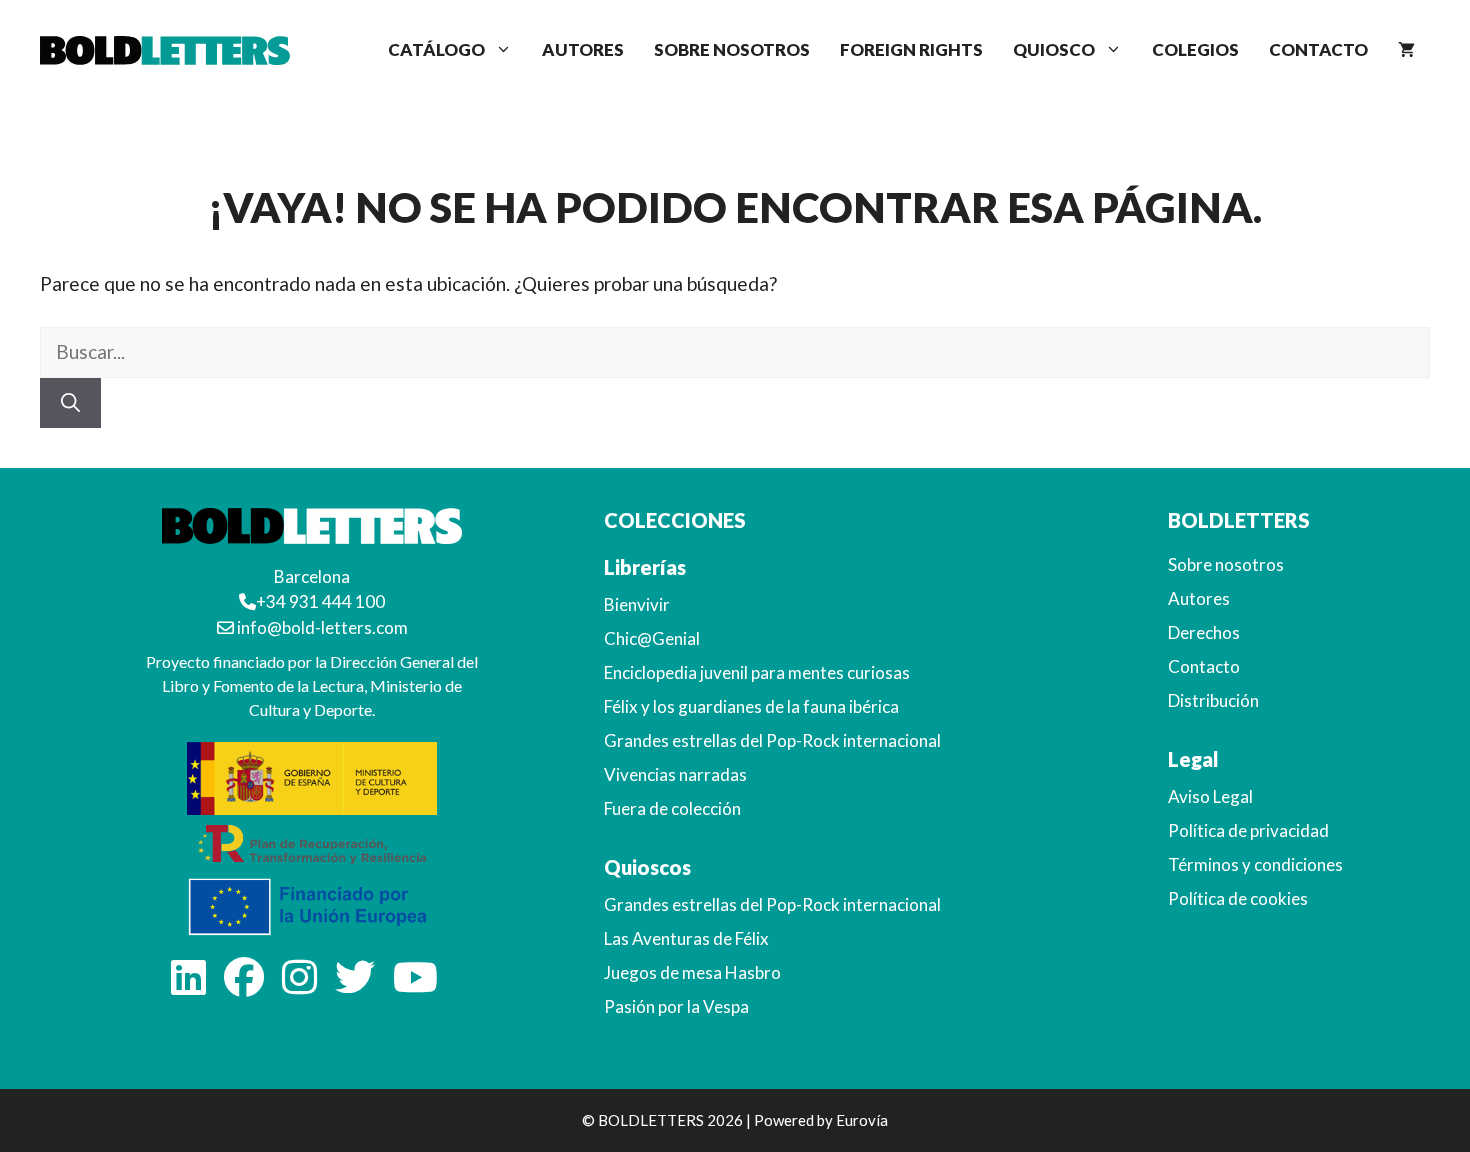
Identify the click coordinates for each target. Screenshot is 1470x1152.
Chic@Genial (652, 638)
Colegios (1195, 49)
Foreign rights (911, 49)
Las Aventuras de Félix (686, 938)
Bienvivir (637, 604)
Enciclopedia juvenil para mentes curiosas (757, 672)
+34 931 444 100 (320, 601)
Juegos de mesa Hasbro (692, 972)
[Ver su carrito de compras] (1406, 50)
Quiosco (1054, 49)
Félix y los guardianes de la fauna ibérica (751, 706)
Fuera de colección (672, 808)
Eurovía (862, 1120)
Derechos (1204, 632)
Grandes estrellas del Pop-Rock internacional (772, 740)
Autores (583, 49)
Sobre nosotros (732, 49)
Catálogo (436, 49)
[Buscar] (70, 403)
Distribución (1213, 700)
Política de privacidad (1248, 830)
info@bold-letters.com (321, 627)
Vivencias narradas (675, 774)
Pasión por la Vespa (676, 1006)
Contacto (1318, 49)
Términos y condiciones (1255, 864)
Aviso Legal (1210, 796)
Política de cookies (1238, 898)
